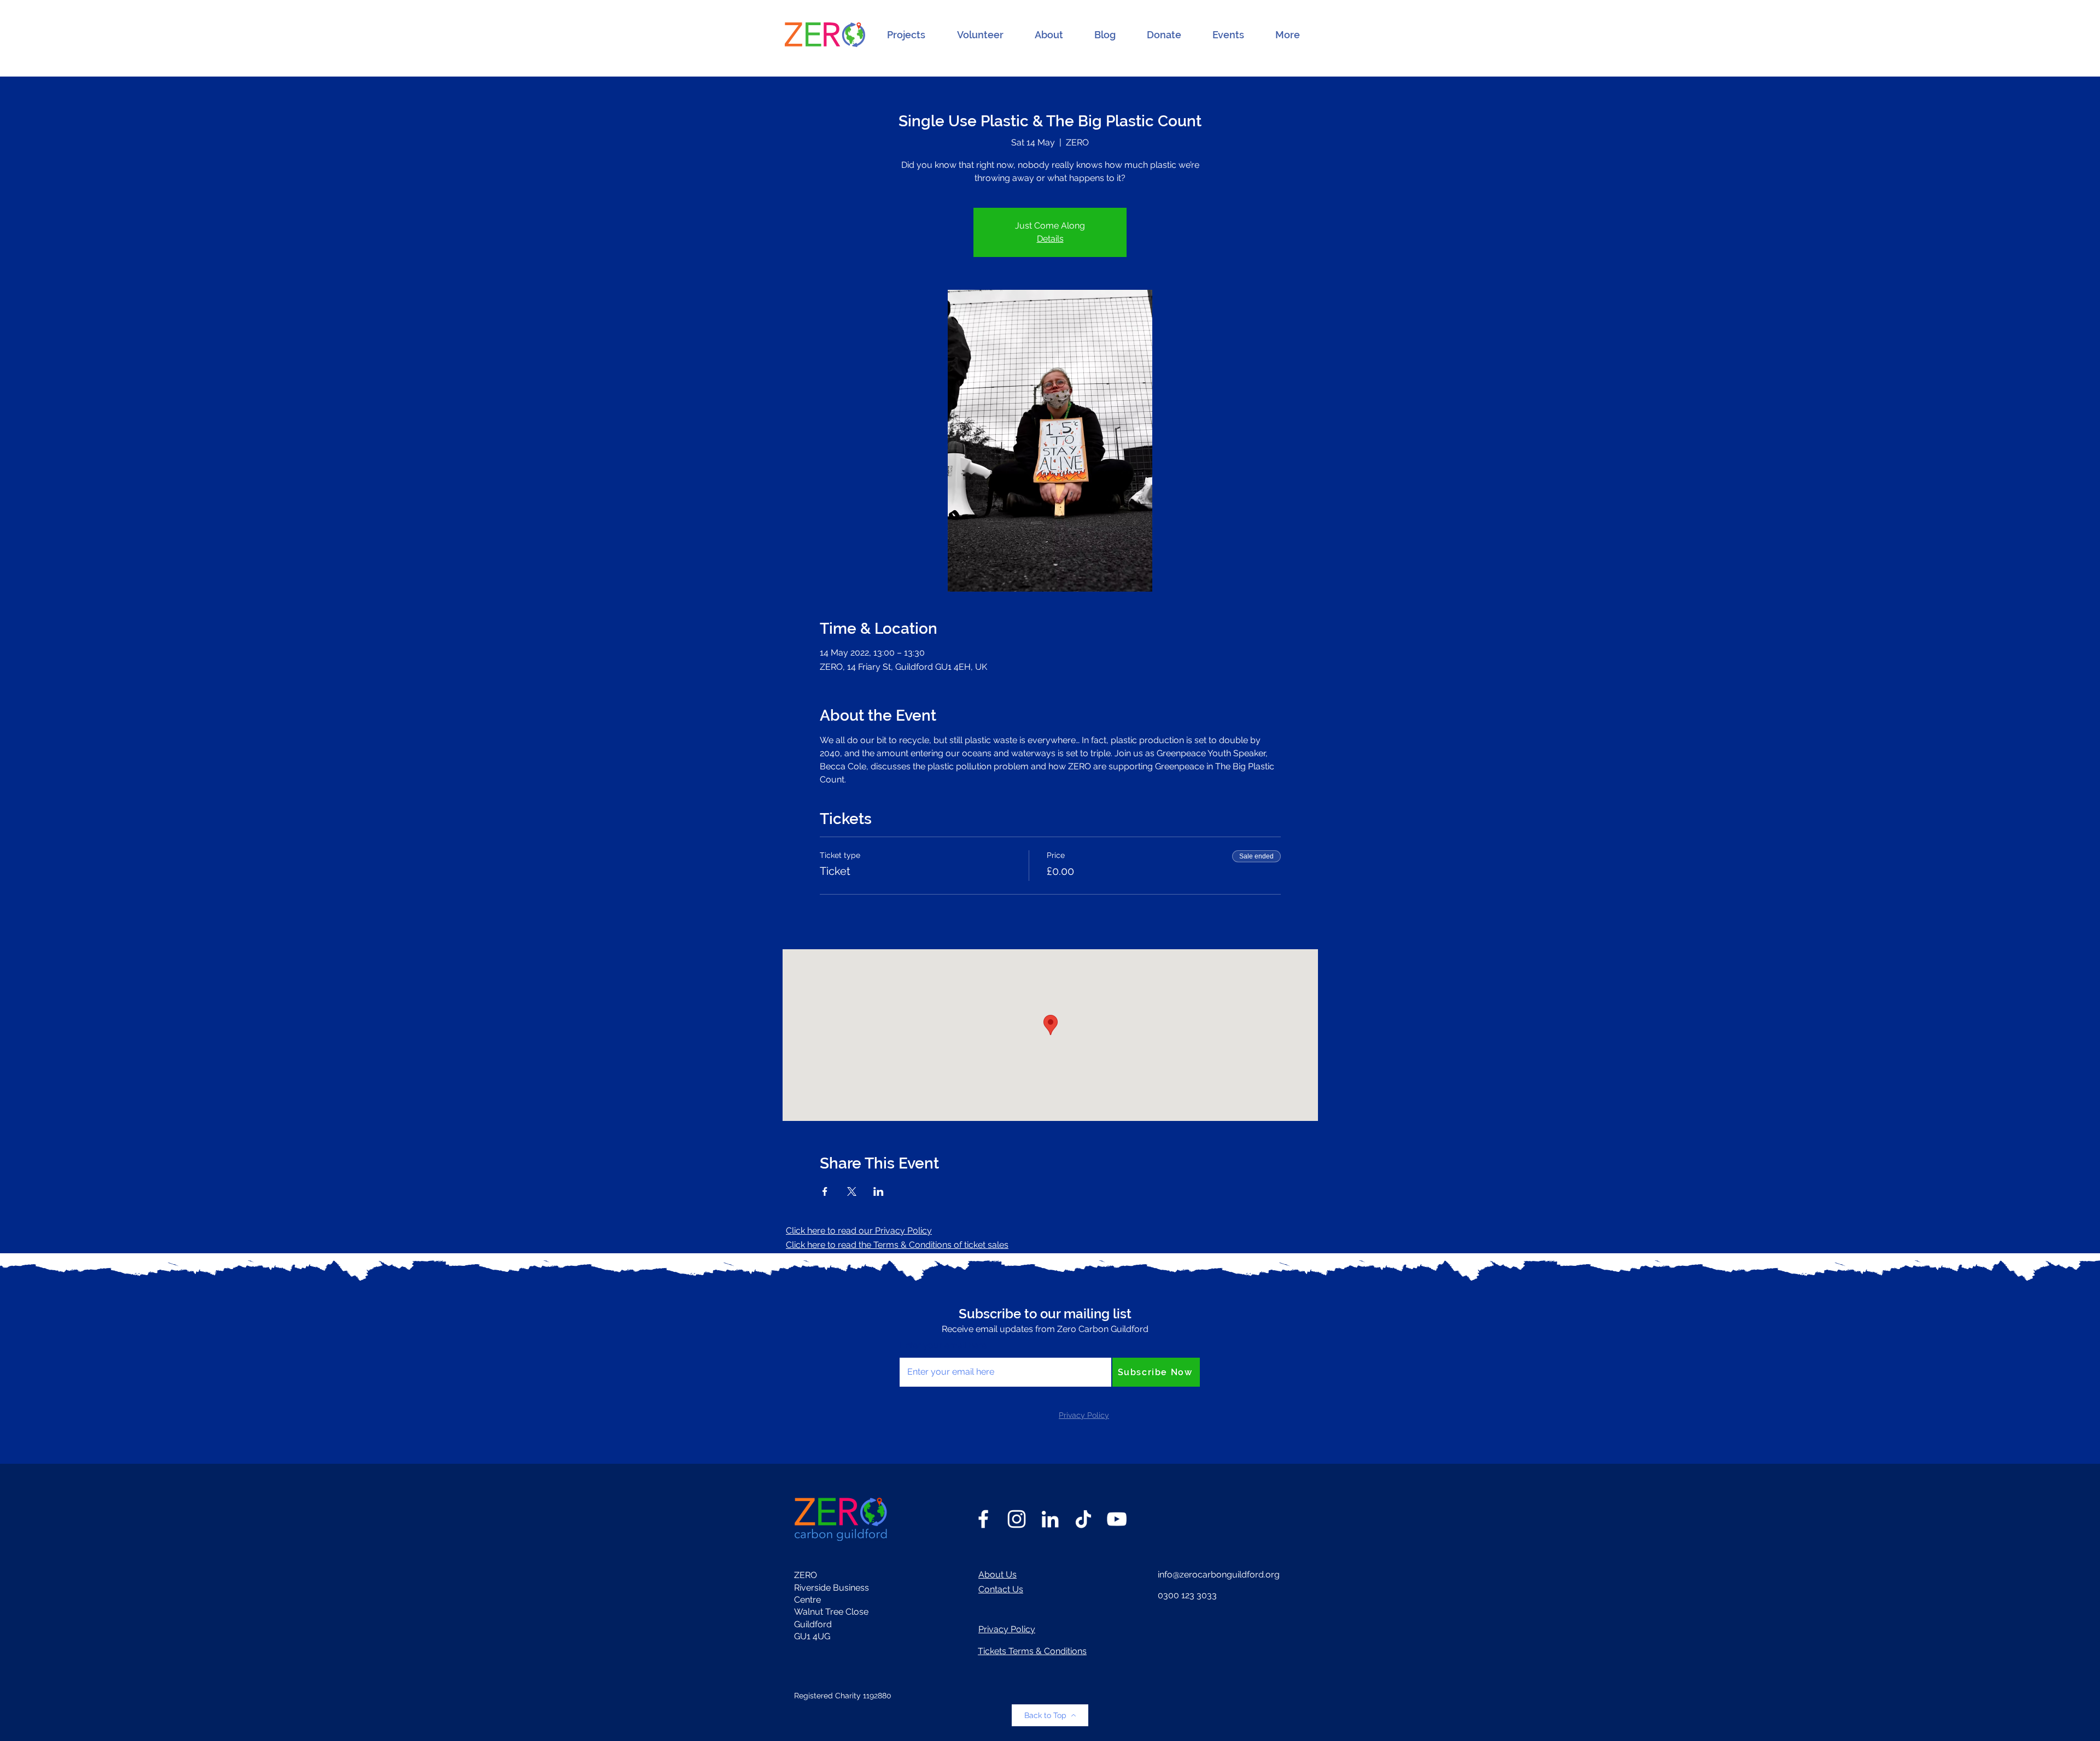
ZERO (806, 1575)
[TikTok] (1083, 1519)
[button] (906, 35)
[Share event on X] (852, 1191)
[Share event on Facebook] (825, 1191)
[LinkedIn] (1050, 1519)
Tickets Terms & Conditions (1032, 1651)
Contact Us (1001, 1589)
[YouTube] (1117, 1519)
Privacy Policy (1007, 1629)
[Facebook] (983, 1519)
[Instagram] (1017, 1519)
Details (1050, 239)
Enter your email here (943, 1346)
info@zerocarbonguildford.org (1219, 1575)
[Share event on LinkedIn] (879, 1191)
